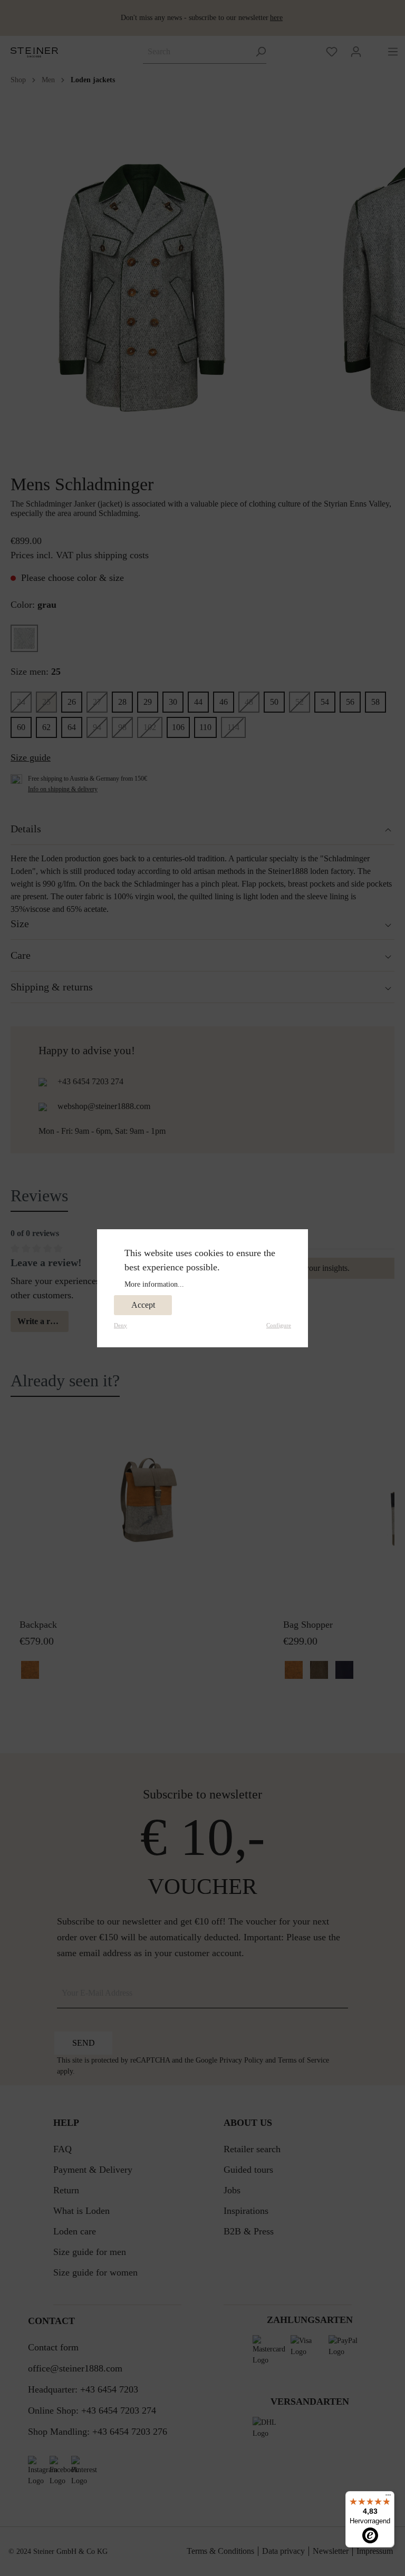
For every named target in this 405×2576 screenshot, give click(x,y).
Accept (143, 1305)
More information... (154, 1284)
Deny (120, 1325)
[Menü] (388, 2497)
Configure (279, 1325)
